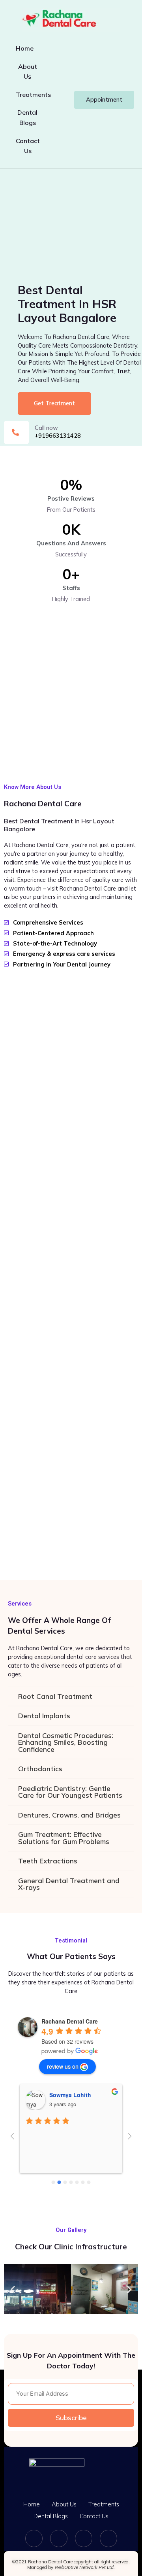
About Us (28, 72)
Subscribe (71, 2418)
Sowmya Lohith (70, 2095)
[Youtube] (108, 2538)
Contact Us (28, 146)
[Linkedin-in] (84, 2538)
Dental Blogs (27, 117)
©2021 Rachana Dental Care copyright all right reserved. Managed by (71, 2565)
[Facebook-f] (34, 2538)
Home (25, 48)
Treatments (33, 95)
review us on (63, 2066)
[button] (13, 2289)
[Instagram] (59, 2538)
